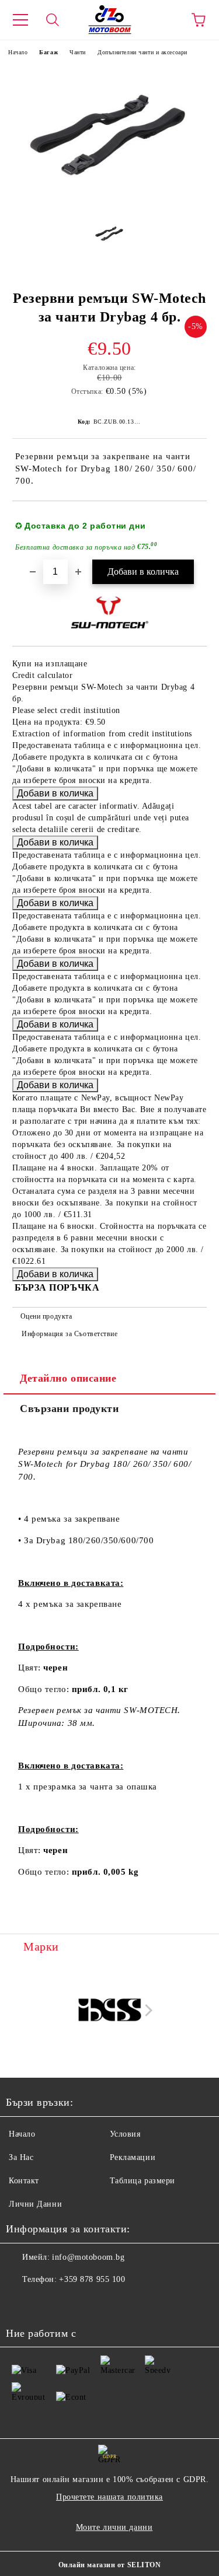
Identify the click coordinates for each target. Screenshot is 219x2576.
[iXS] (110, 2010)
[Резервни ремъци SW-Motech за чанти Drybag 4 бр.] (109, 203)
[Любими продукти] (166, 20)
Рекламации (133, 2157)
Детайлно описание (68, 1378)
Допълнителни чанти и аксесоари (142, 52)
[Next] (146, 2010)
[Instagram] (47, 2303)
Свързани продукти (69, 1408)
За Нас (21, 2157)
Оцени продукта (46, 1316)
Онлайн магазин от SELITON (110, 2565)
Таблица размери (142, 2181)
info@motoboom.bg (88, 2257)
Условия (125, 2134)
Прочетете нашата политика (109, 2497)
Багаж (48, 52)
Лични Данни (35, 2204)
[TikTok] (72, 2303)
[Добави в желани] (190, 520)
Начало (18, 52)
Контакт (24, 2181)
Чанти (78, 52)
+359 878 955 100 (92, 2279)
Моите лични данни (114, 2527)
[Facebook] (21, 2303)
